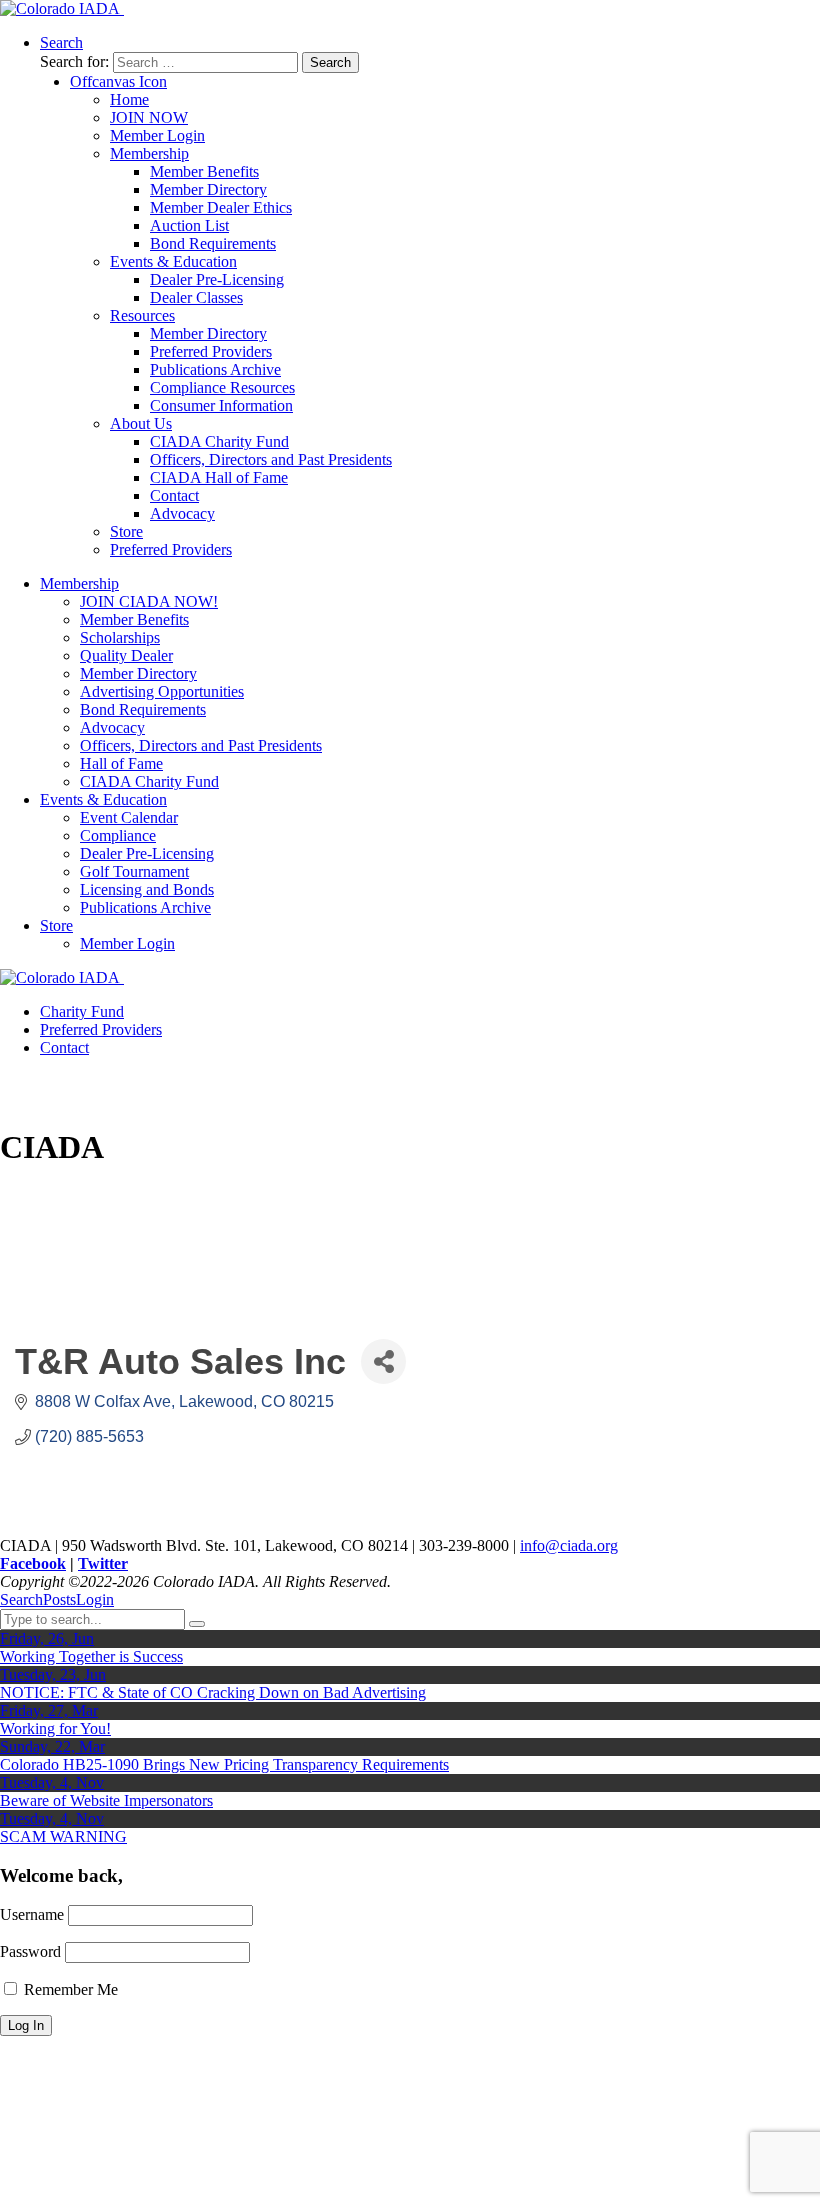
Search (21, 1599)
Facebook (33, 1563)
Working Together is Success (91, 1656)
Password (30, 1951)
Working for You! (55, 1728)
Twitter (103, 1563)
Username (32, 1914)
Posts (59, 1599)
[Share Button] (383, 1361)
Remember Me (69, 1989)
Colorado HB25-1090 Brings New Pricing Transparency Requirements (224, 1764)
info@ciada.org (569, 1545)
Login (95, 1599)
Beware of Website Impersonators (106, 1800)
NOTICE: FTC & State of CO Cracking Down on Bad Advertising (213, 1692)
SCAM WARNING (63, 1836)
